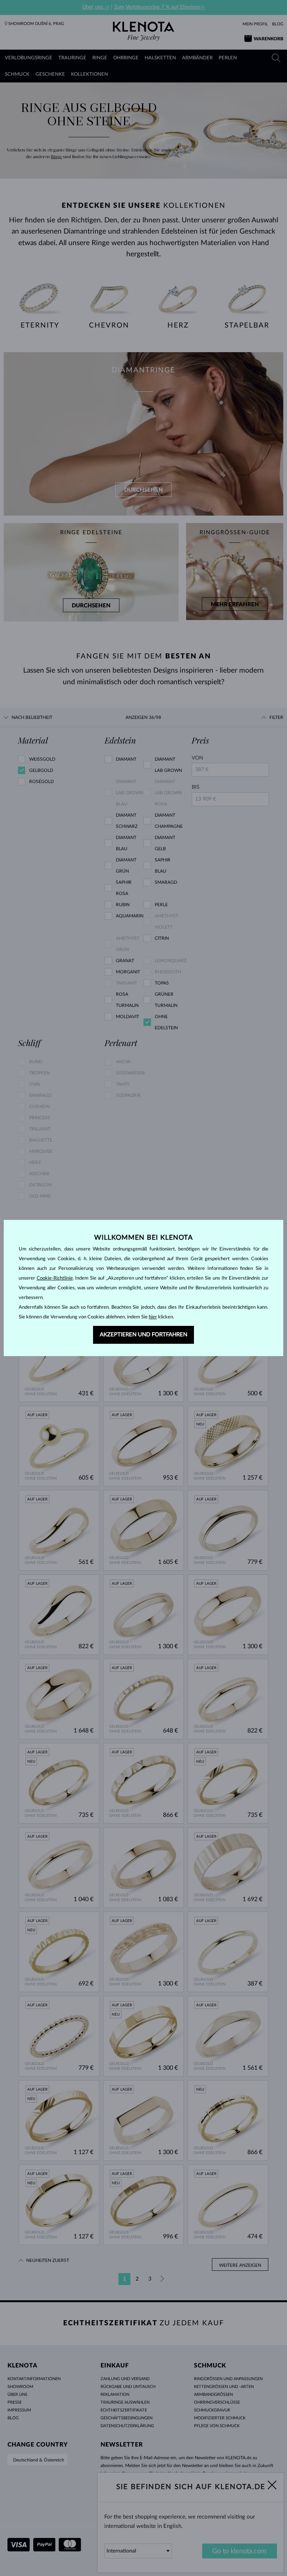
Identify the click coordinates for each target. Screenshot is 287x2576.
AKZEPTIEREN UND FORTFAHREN (143, 1335)
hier (153, 1317)
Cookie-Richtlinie (55, 1278)
